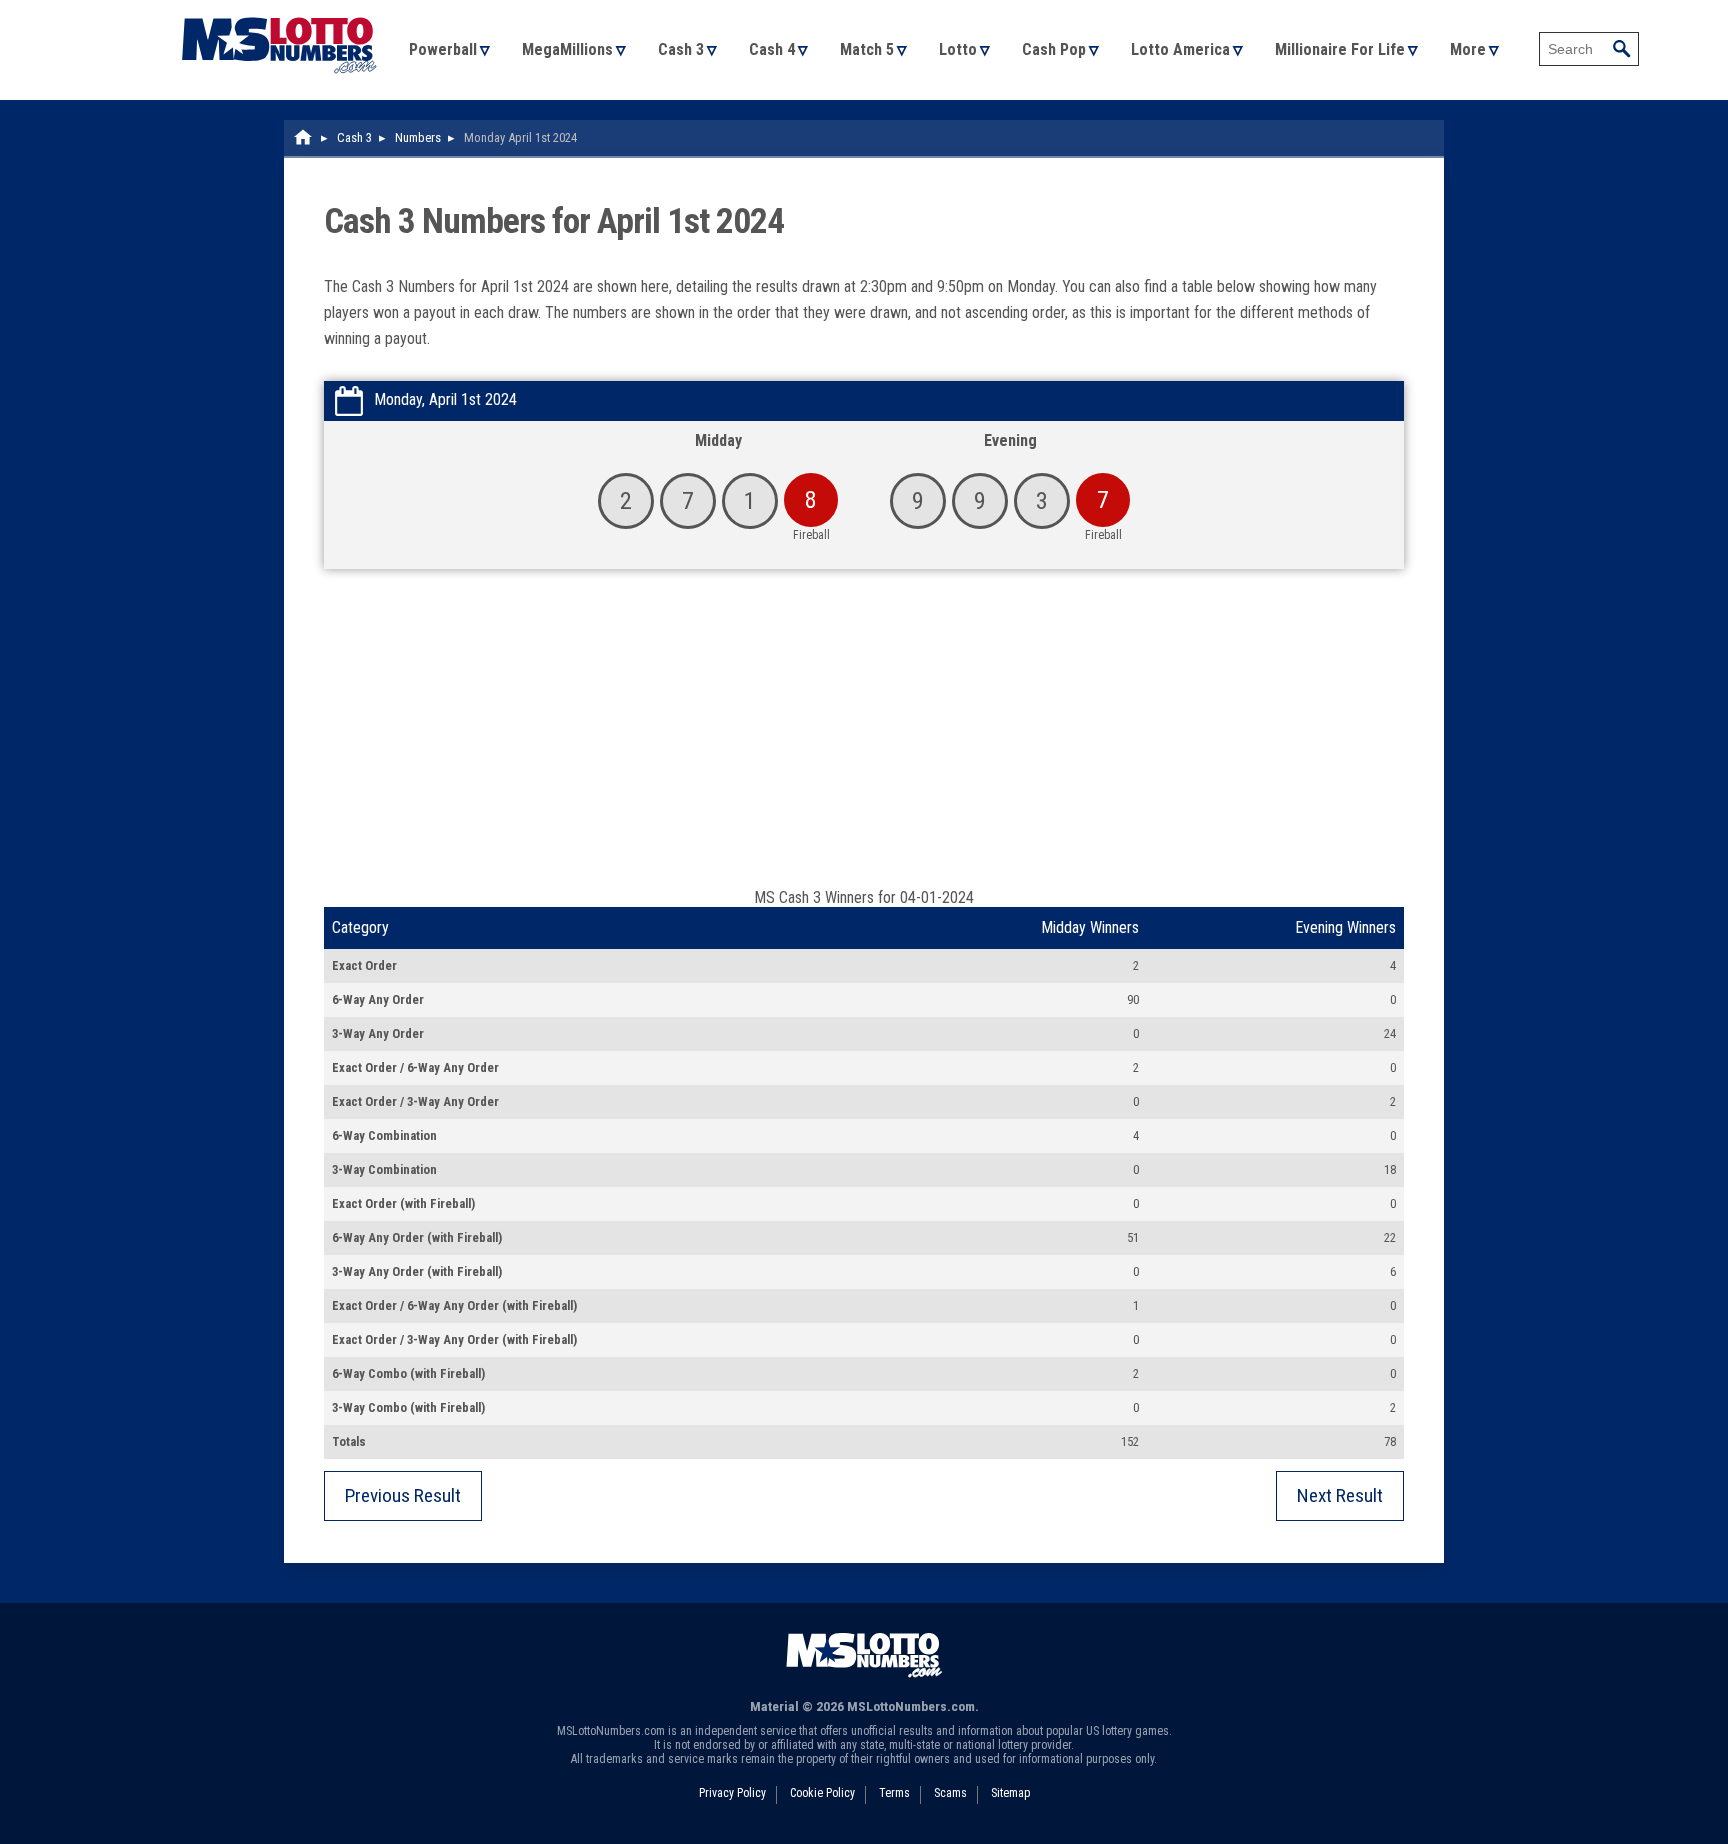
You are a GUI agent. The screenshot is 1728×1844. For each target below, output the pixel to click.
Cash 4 (772, 49)
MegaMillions (567, 49)
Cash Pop (1054, 49)
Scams (950, 1793)
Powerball (443, 49)
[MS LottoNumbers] (279, 9)
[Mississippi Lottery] (304, 137)
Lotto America (1180, 49)
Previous (403, 1495)
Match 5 (867, 49)
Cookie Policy (822, 1793)
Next (1340, 1495)
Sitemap (1010, 1793)
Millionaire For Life (1340, 49)
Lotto (958, 49)
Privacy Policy (732, 1793)
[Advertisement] (864, 738)
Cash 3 (681, 49)
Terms (894, 1793)
